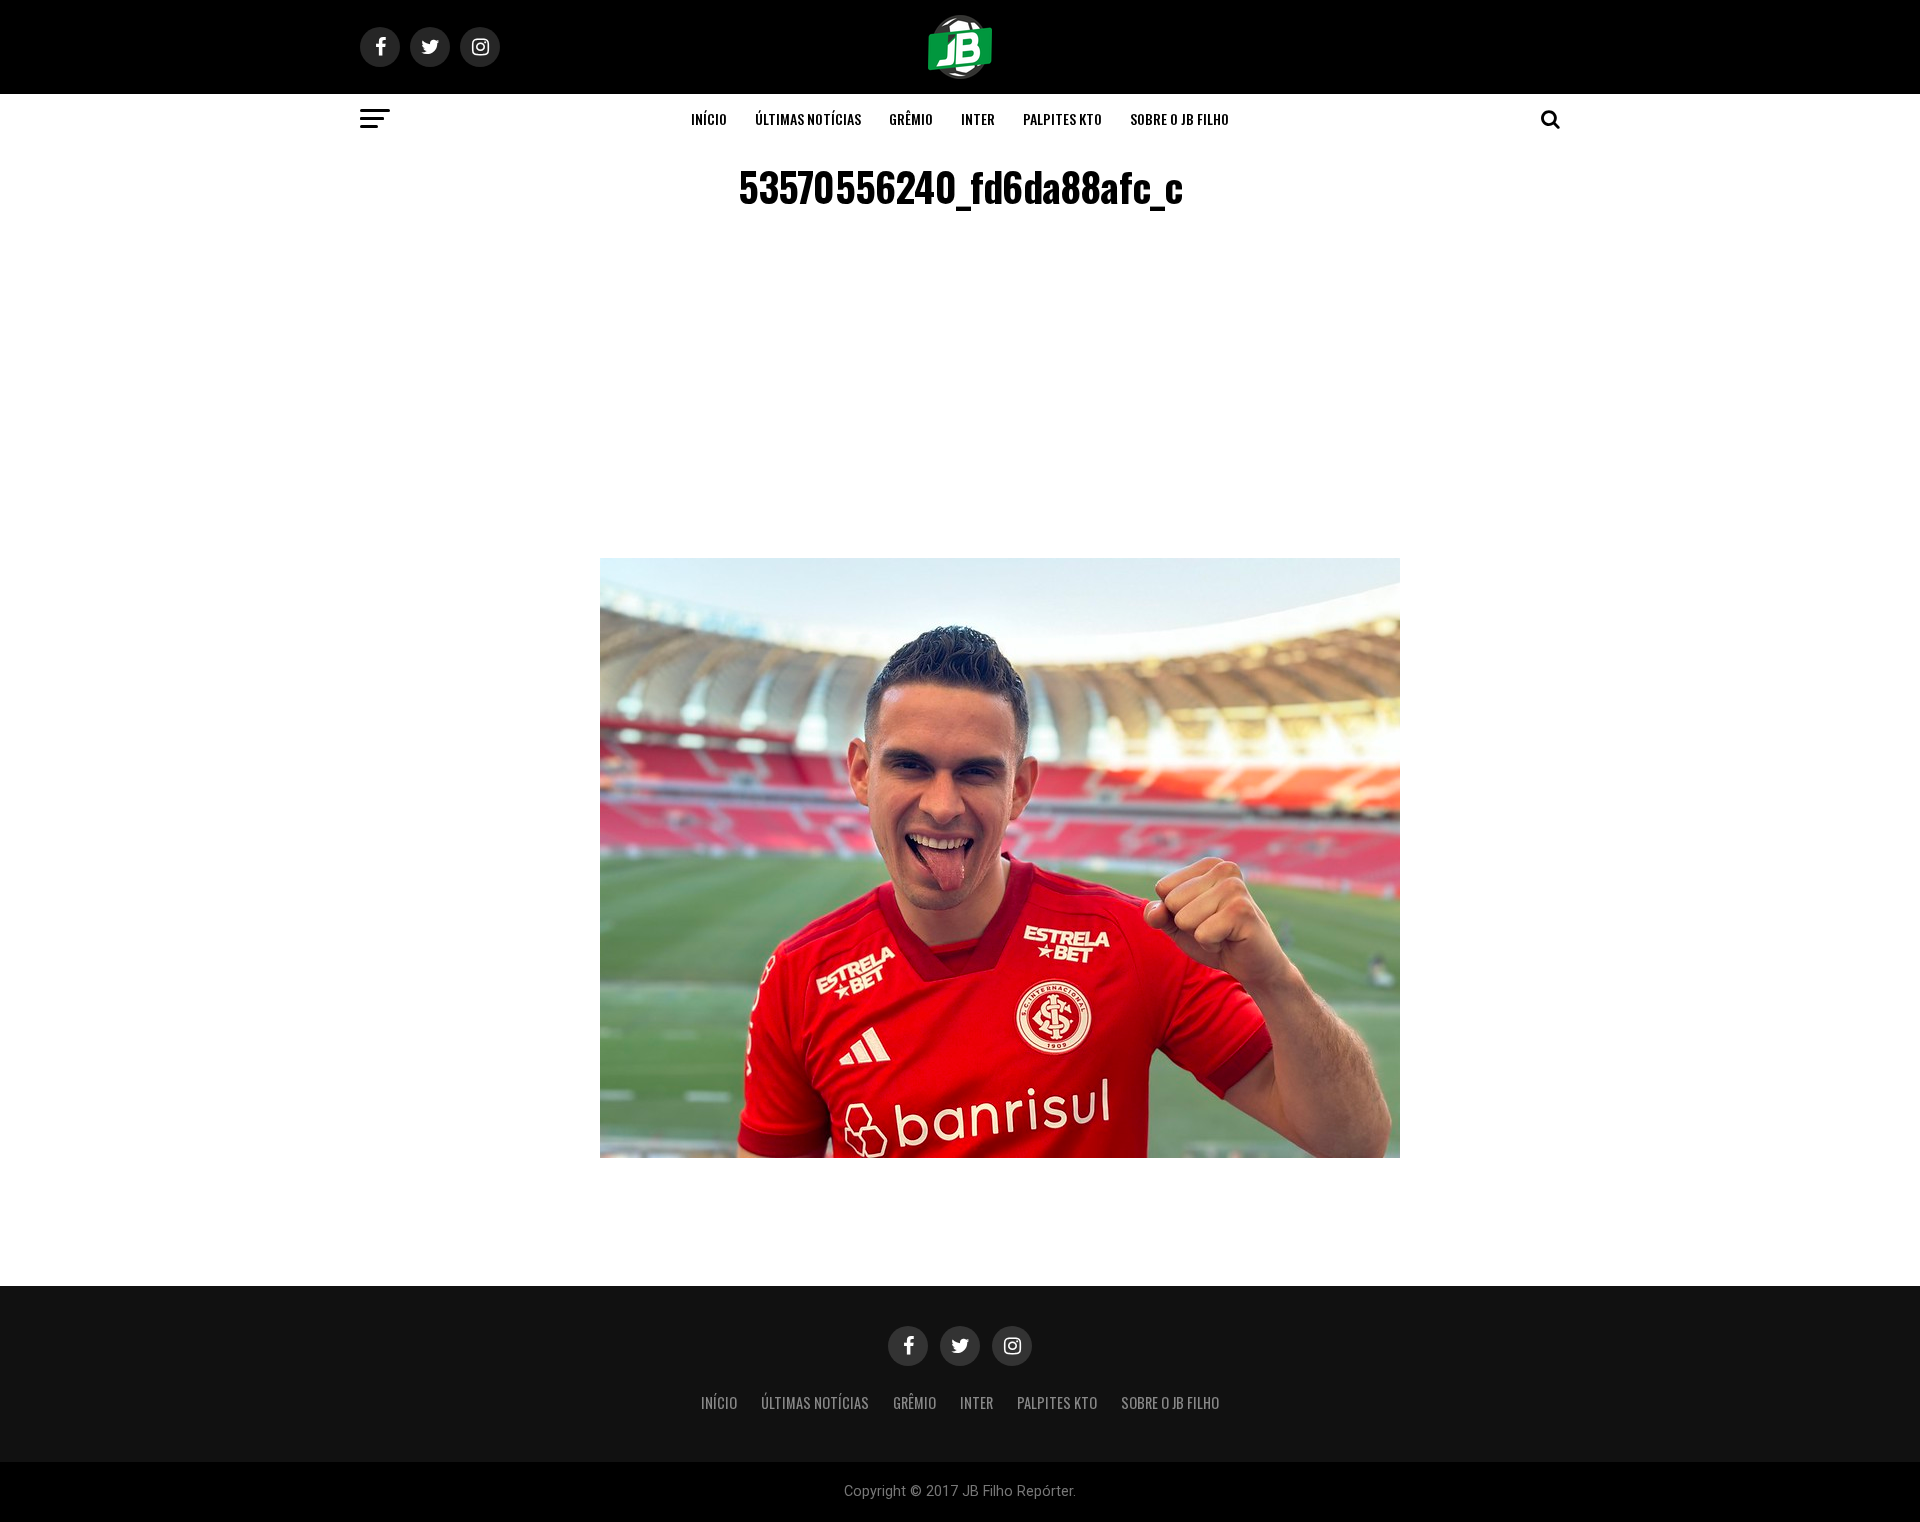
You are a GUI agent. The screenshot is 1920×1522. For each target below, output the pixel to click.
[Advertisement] (960, 388)
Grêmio (911, 118)
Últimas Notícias (808, 118)
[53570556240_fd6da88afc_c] (1000, 1152)
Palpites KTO (1062, 118)
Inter (978, 118)
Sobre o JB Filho (1179, 118)
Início (709, 118)
